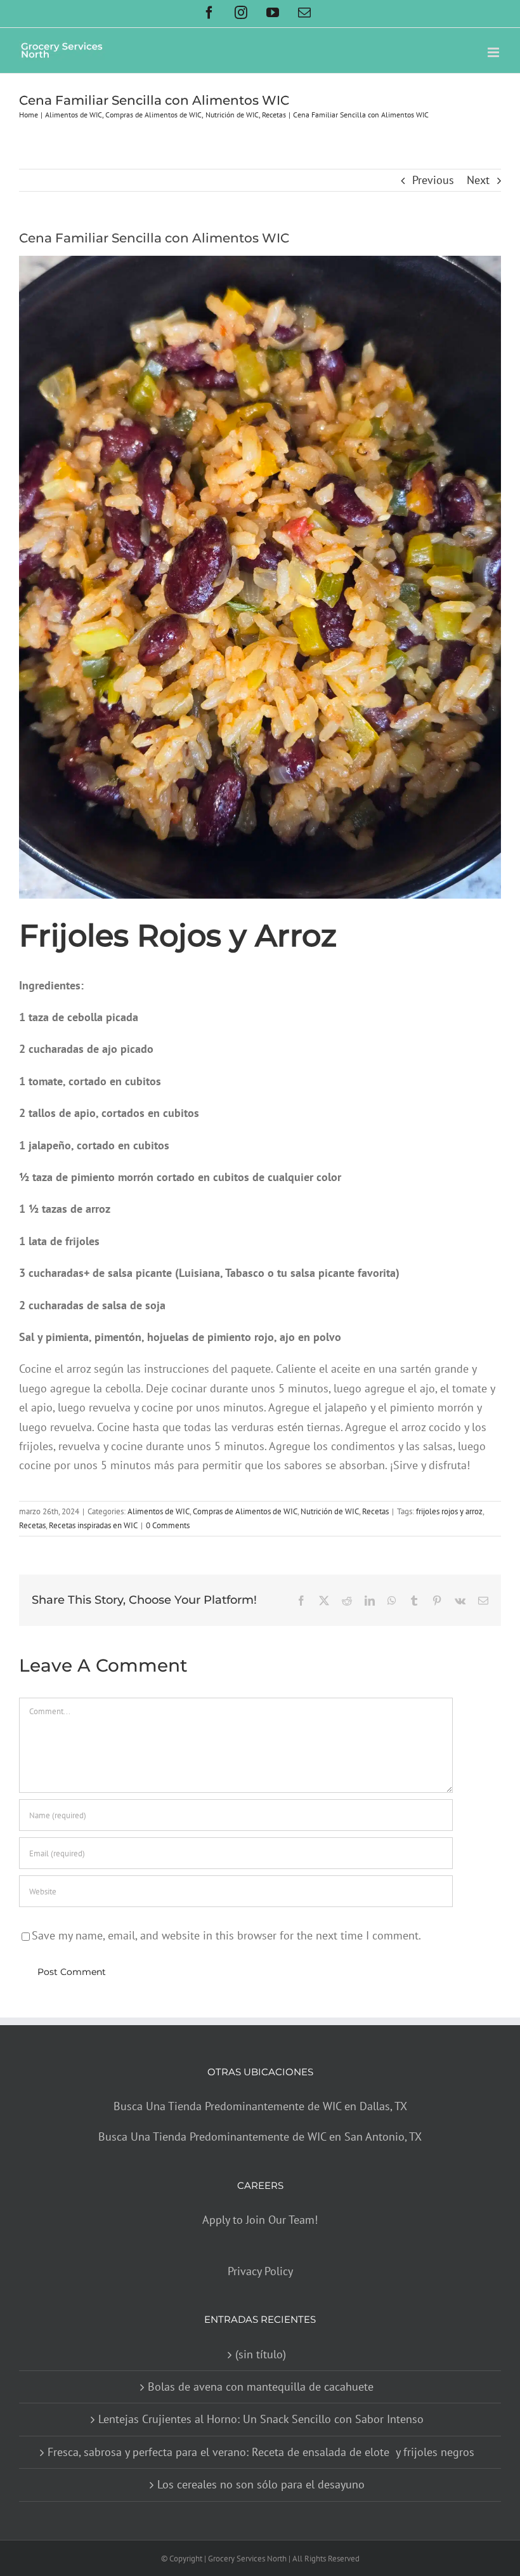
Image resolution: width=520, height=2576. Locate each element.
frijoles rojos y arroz (449, 1511)
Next (478, 180)
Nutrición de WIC (330, 1511)
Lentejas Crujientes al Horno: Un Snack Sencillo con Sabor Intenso (261, 2419)
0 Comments (168, 1525)
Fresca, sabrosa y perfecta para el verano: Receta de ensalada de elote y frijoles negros (261, 2452)
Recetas (375, 1511)
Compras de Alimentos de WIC (245, 1511)
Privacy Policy (260, 2271)
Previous (433, 180)
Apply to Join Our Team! (260, 2220)
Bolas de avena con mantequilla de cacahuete (261, 2387)
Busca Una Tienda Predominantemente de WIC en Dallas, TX (260, 2106)
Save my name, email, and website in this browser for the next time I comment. (226, 1935)
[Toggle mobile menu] (494, 52)
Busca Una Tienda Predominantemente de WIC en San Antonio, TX (260, 2137)
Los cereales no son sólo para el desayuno (261, 2484)
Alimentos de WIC (159, 1511)
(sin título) (261, 2354)
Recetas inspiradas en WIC (93, 1525)
